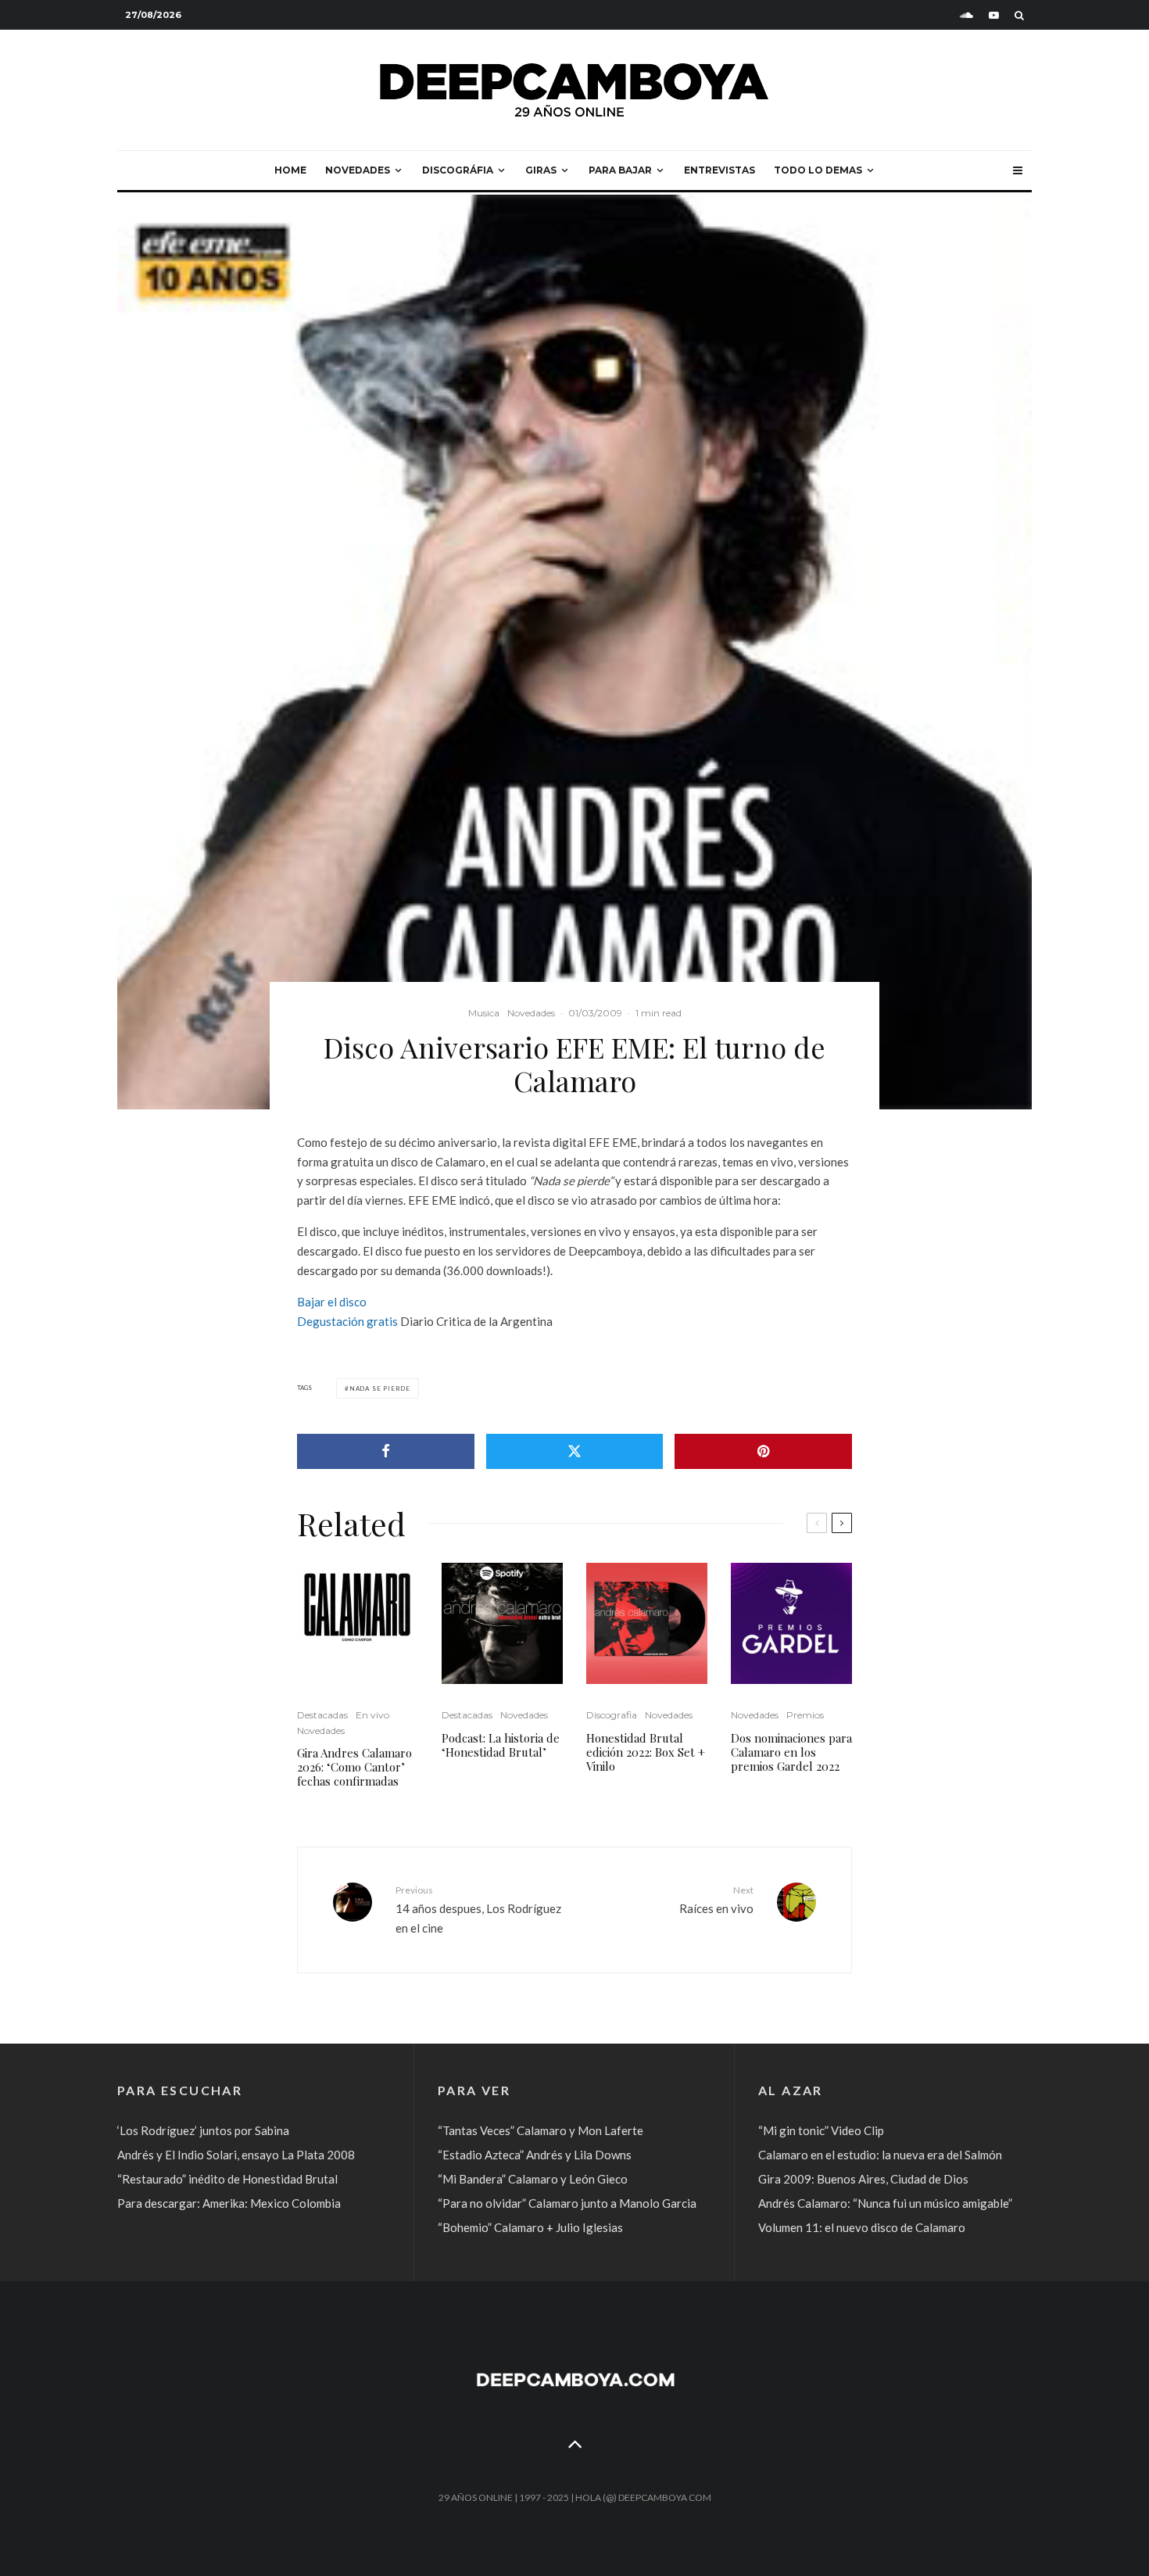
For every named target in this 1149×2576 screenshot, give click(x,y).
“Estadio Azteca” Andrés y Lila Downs (535, 2155)
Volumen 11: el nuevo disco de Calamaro (862, 2227)
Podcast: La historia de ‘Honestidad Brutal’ (501, 1745)
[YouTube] (994, 15)
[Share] (386, 1451)
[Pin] (763, 1451)
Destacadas (322, 1715)
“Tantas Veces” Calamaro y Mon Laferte (540, 2130)
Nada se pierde (380, 1388)
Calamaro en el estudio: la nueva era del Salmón (880, 2155)
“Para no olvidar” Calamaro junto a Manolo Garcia (567, 2203)
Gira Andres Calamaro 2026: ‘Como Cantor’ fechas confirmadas (354, 1767)
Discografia (612, 1715)
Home (290, 170)
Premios (805, 1715)
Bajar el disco (332, 1302)
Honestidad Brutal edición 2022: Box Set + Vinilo (646, 1752)
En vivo (372, 1715)
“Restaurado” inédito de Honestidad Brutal (227, 2179)
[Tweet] (575, 1451)
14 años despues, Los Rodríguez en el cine (478, 1909)
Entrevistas (719, 170)
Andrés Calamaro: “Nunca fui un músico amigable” (885, 2203)
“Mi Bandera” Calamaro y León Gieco (533, 2179)
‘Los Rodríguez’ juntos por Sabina (203, 2130)
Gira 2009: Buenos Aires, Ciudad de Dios (863, 2179)
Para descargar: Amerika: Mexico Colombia (229, 2203)
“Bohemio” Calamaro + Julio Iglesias (530, 2227)
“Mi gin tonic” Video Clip (821, 2130)
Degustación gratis (347, 1321)
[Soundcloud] (966, 15)
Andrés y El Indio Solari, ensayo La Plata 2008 (236, 2155)
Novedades (358, 170)
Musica (484, 1013)
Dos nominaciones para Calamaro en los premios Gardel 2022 (791, 1752)
